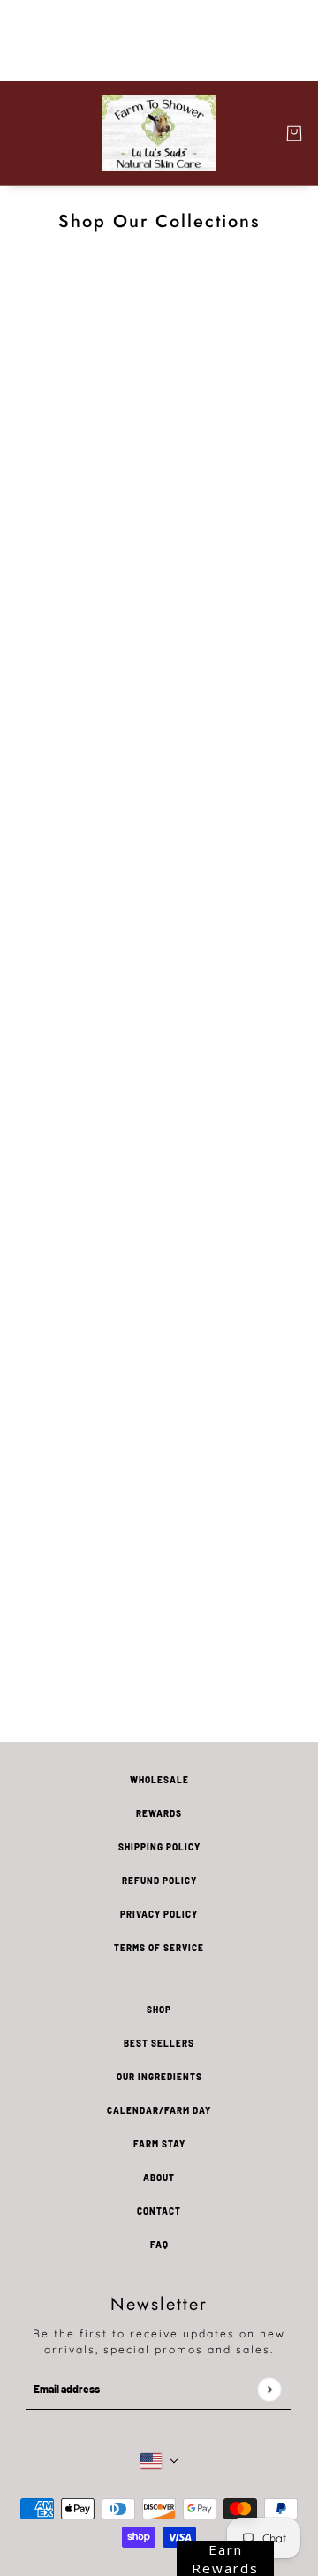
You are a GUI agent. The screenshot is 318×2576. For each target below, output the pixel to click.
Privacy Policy (159, 1914)
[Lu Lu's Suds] (159, 133)
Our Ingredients (159, 2077)
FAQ (159, 2245)
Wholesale (159, 1780)
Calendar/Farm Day (159, 2110)
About (159, 2177)
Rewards (159, 1813)
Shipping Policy (159, 1847)
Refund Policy (159, 1881)
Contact (159, 2211)
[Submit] (269, 2389)
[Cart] (294, 133)
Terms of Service (159, 1948)
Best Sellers (159, 2043)
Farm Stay (159, 2144)
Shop (159, 2010)
